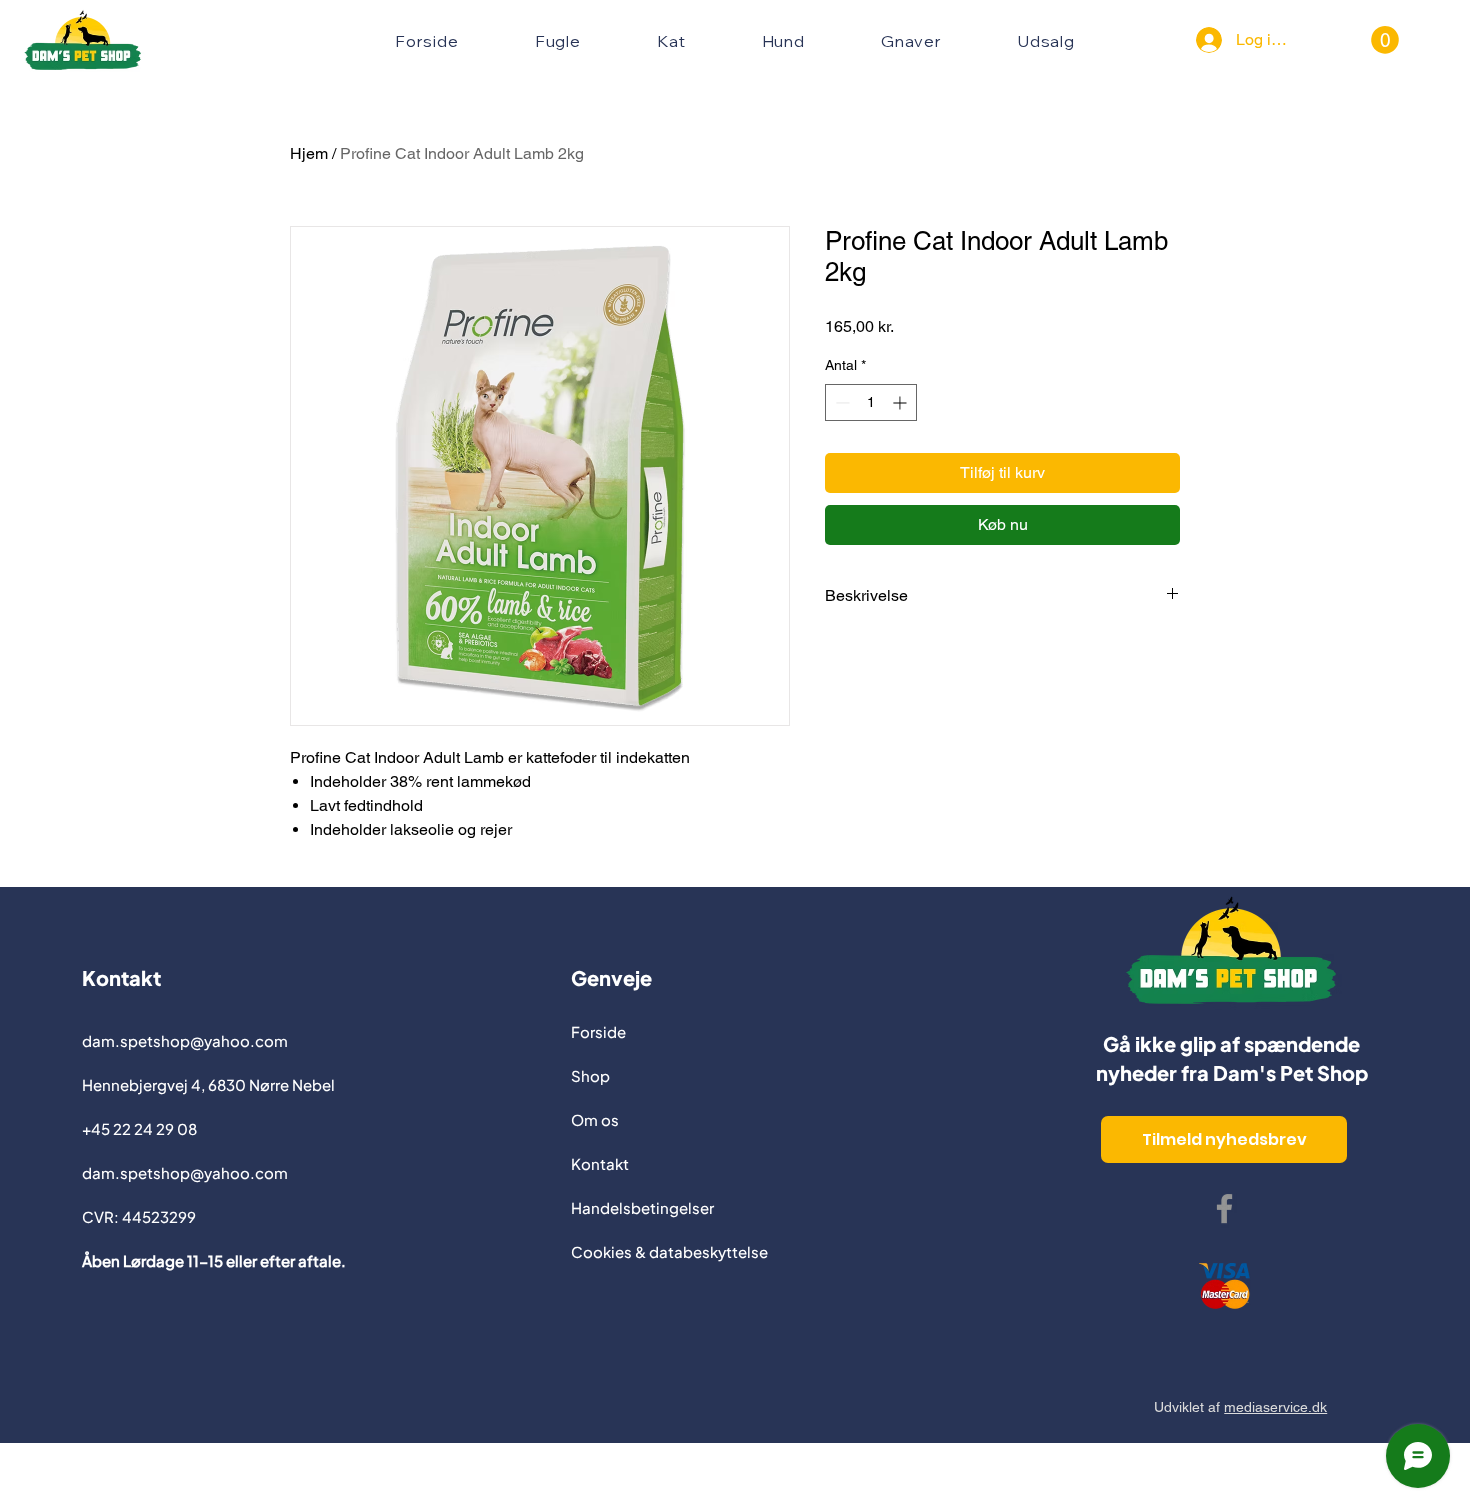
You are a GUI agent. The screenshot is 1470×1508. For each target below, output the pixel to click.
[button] (1385, 40)
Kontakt (600, 1163)
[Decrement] (840, 402)
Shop (590, 1075)
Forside (598, 1031)
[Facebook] (1224, 1208)
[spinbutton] (871, 402)
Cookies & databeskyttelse (669, 1251)
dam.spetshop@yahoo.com (185, 1040)
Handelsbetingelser (642, 1207)
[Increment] (901, 402)
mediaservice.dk (1275, 1407)
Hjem (309, 153)
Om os (595, 1119)
